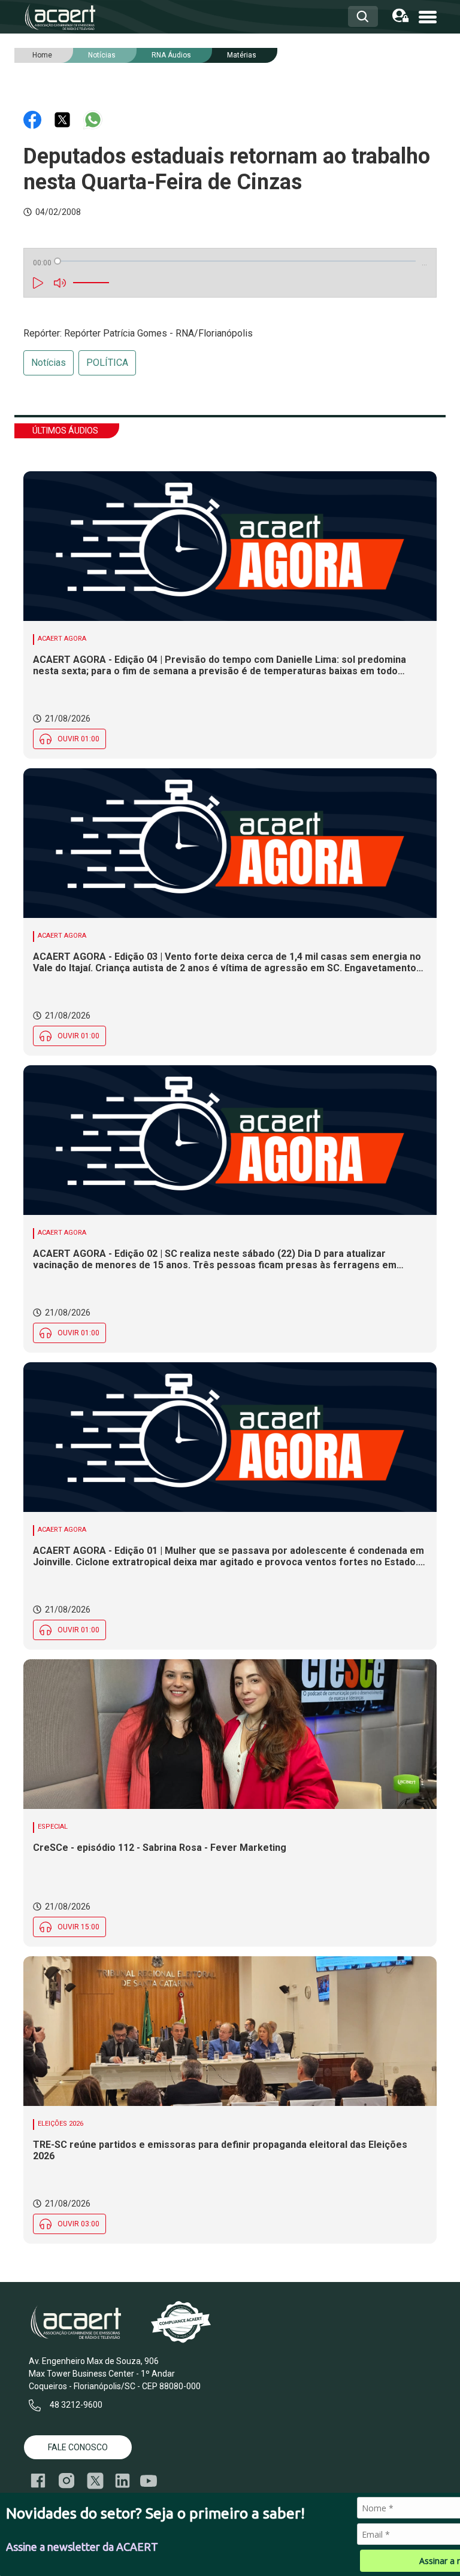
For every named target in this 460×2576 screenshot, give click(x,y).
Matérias (242, 55)
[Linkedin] (122, 2481)
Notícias (49, 363)
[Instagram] (66, 2481)
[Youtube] (149, 2481)
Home (42, 55)
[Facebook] (34, 119)
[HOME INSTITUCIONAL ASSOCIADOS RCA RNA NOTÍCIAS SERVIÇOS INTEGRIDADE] (428, 16)
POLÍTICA (107, 363)
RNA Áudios (171, 55)
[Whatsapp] (93, 119)
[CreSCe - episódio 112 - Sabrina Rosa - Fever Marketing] (230, 1734)
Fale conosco (78, 2447)
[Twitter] (63, 119)
